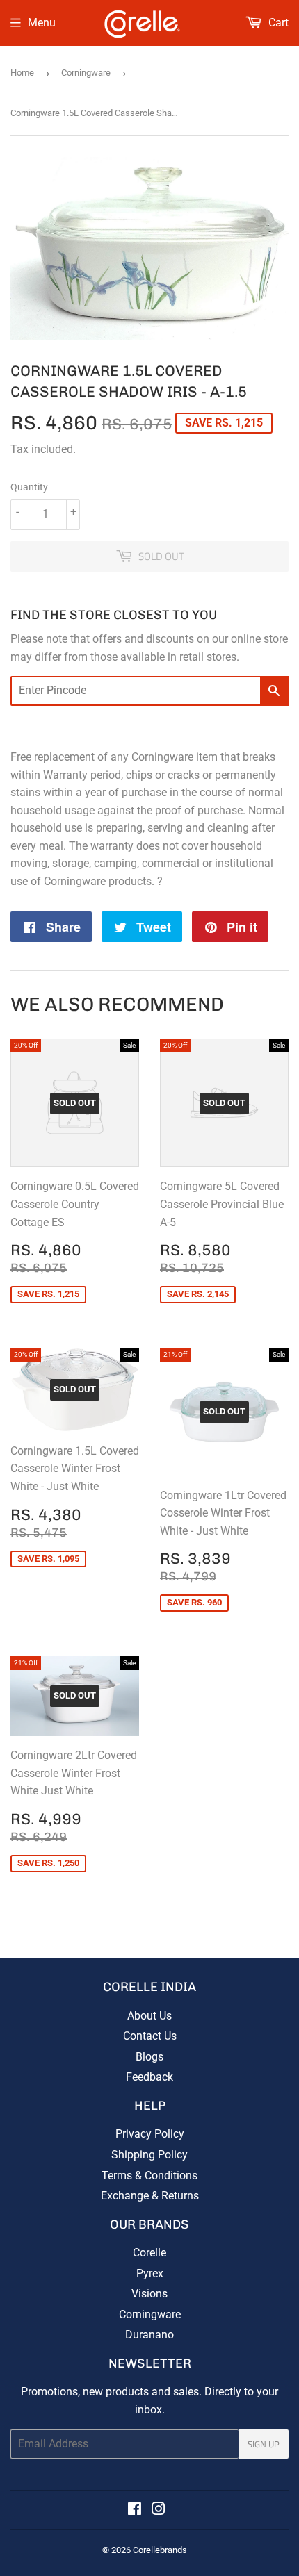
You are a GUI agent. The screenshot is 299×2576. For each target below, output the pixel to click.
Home (22, 73)
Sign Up (264, 2444)
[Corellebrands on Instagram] (159, 2510)
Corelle (149, 2253)
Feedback (149, 2077)
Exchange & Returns (150, 2196)
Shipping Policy (149, 2155)
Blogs (149, 2057)
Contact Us (150, 2036)
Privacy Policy (150, 2134)
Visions (149, 2294)
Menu (42, 23)
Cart (277, 23)
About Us (149, 2016)
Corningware (86, 73)
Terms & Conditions (149, 2175)
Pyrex (150, 2273)
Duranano (149, 2335)
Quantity (29, 487)
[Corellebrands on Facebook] (135, 2510)
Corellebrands (160, 2550)
